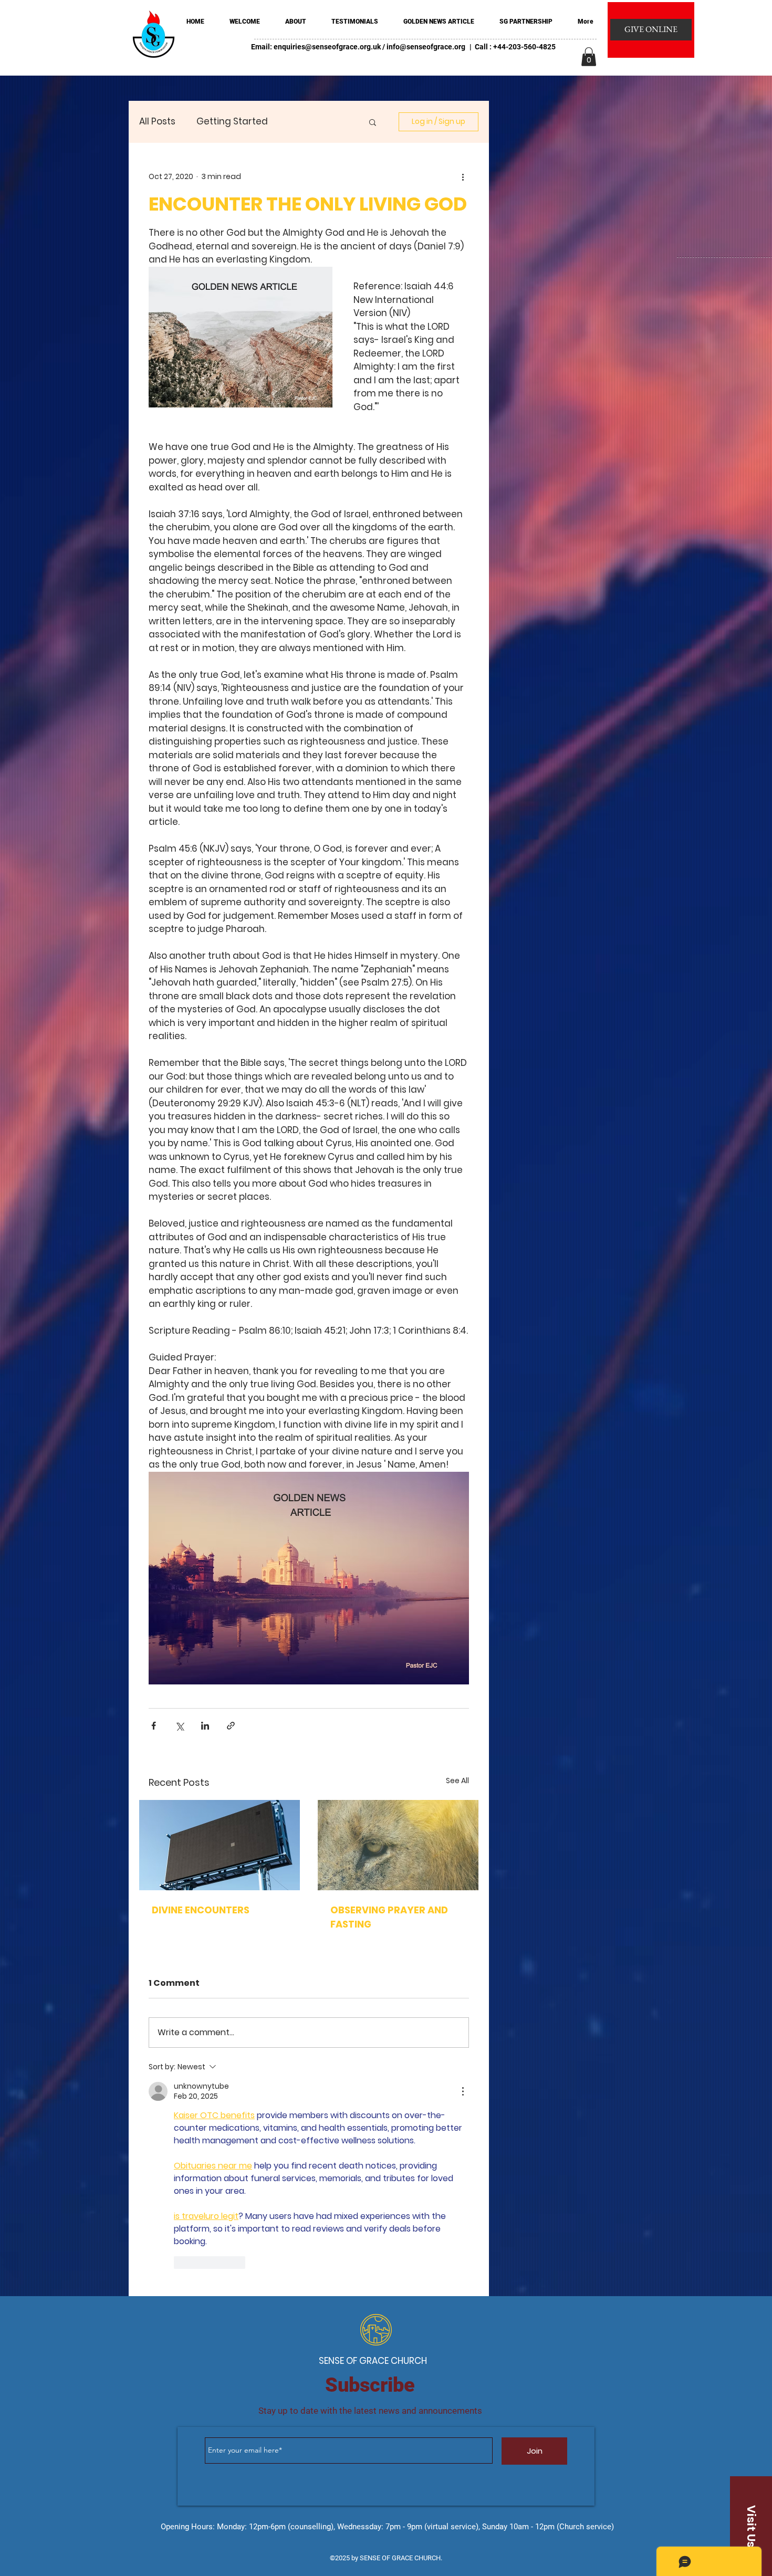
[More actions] (463, 176)
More (300, 122)
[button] (589, 57)
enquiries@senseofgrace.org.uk (327, 47)
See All (457, 1781)
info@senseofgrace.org (426, 47)
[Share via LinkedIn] (205, 1726)
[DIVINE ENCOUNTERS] (220, 1845)
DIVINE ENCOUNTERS (201, 1910)
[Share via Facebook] (154, 1726)
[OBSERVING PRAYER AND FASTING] (398, 1845)
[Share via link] (231, 1726)
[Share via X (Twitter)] (179, 1726)
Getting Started (232, 122)
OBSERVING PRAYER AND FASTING (389, 1917)
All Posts (157, 122)
